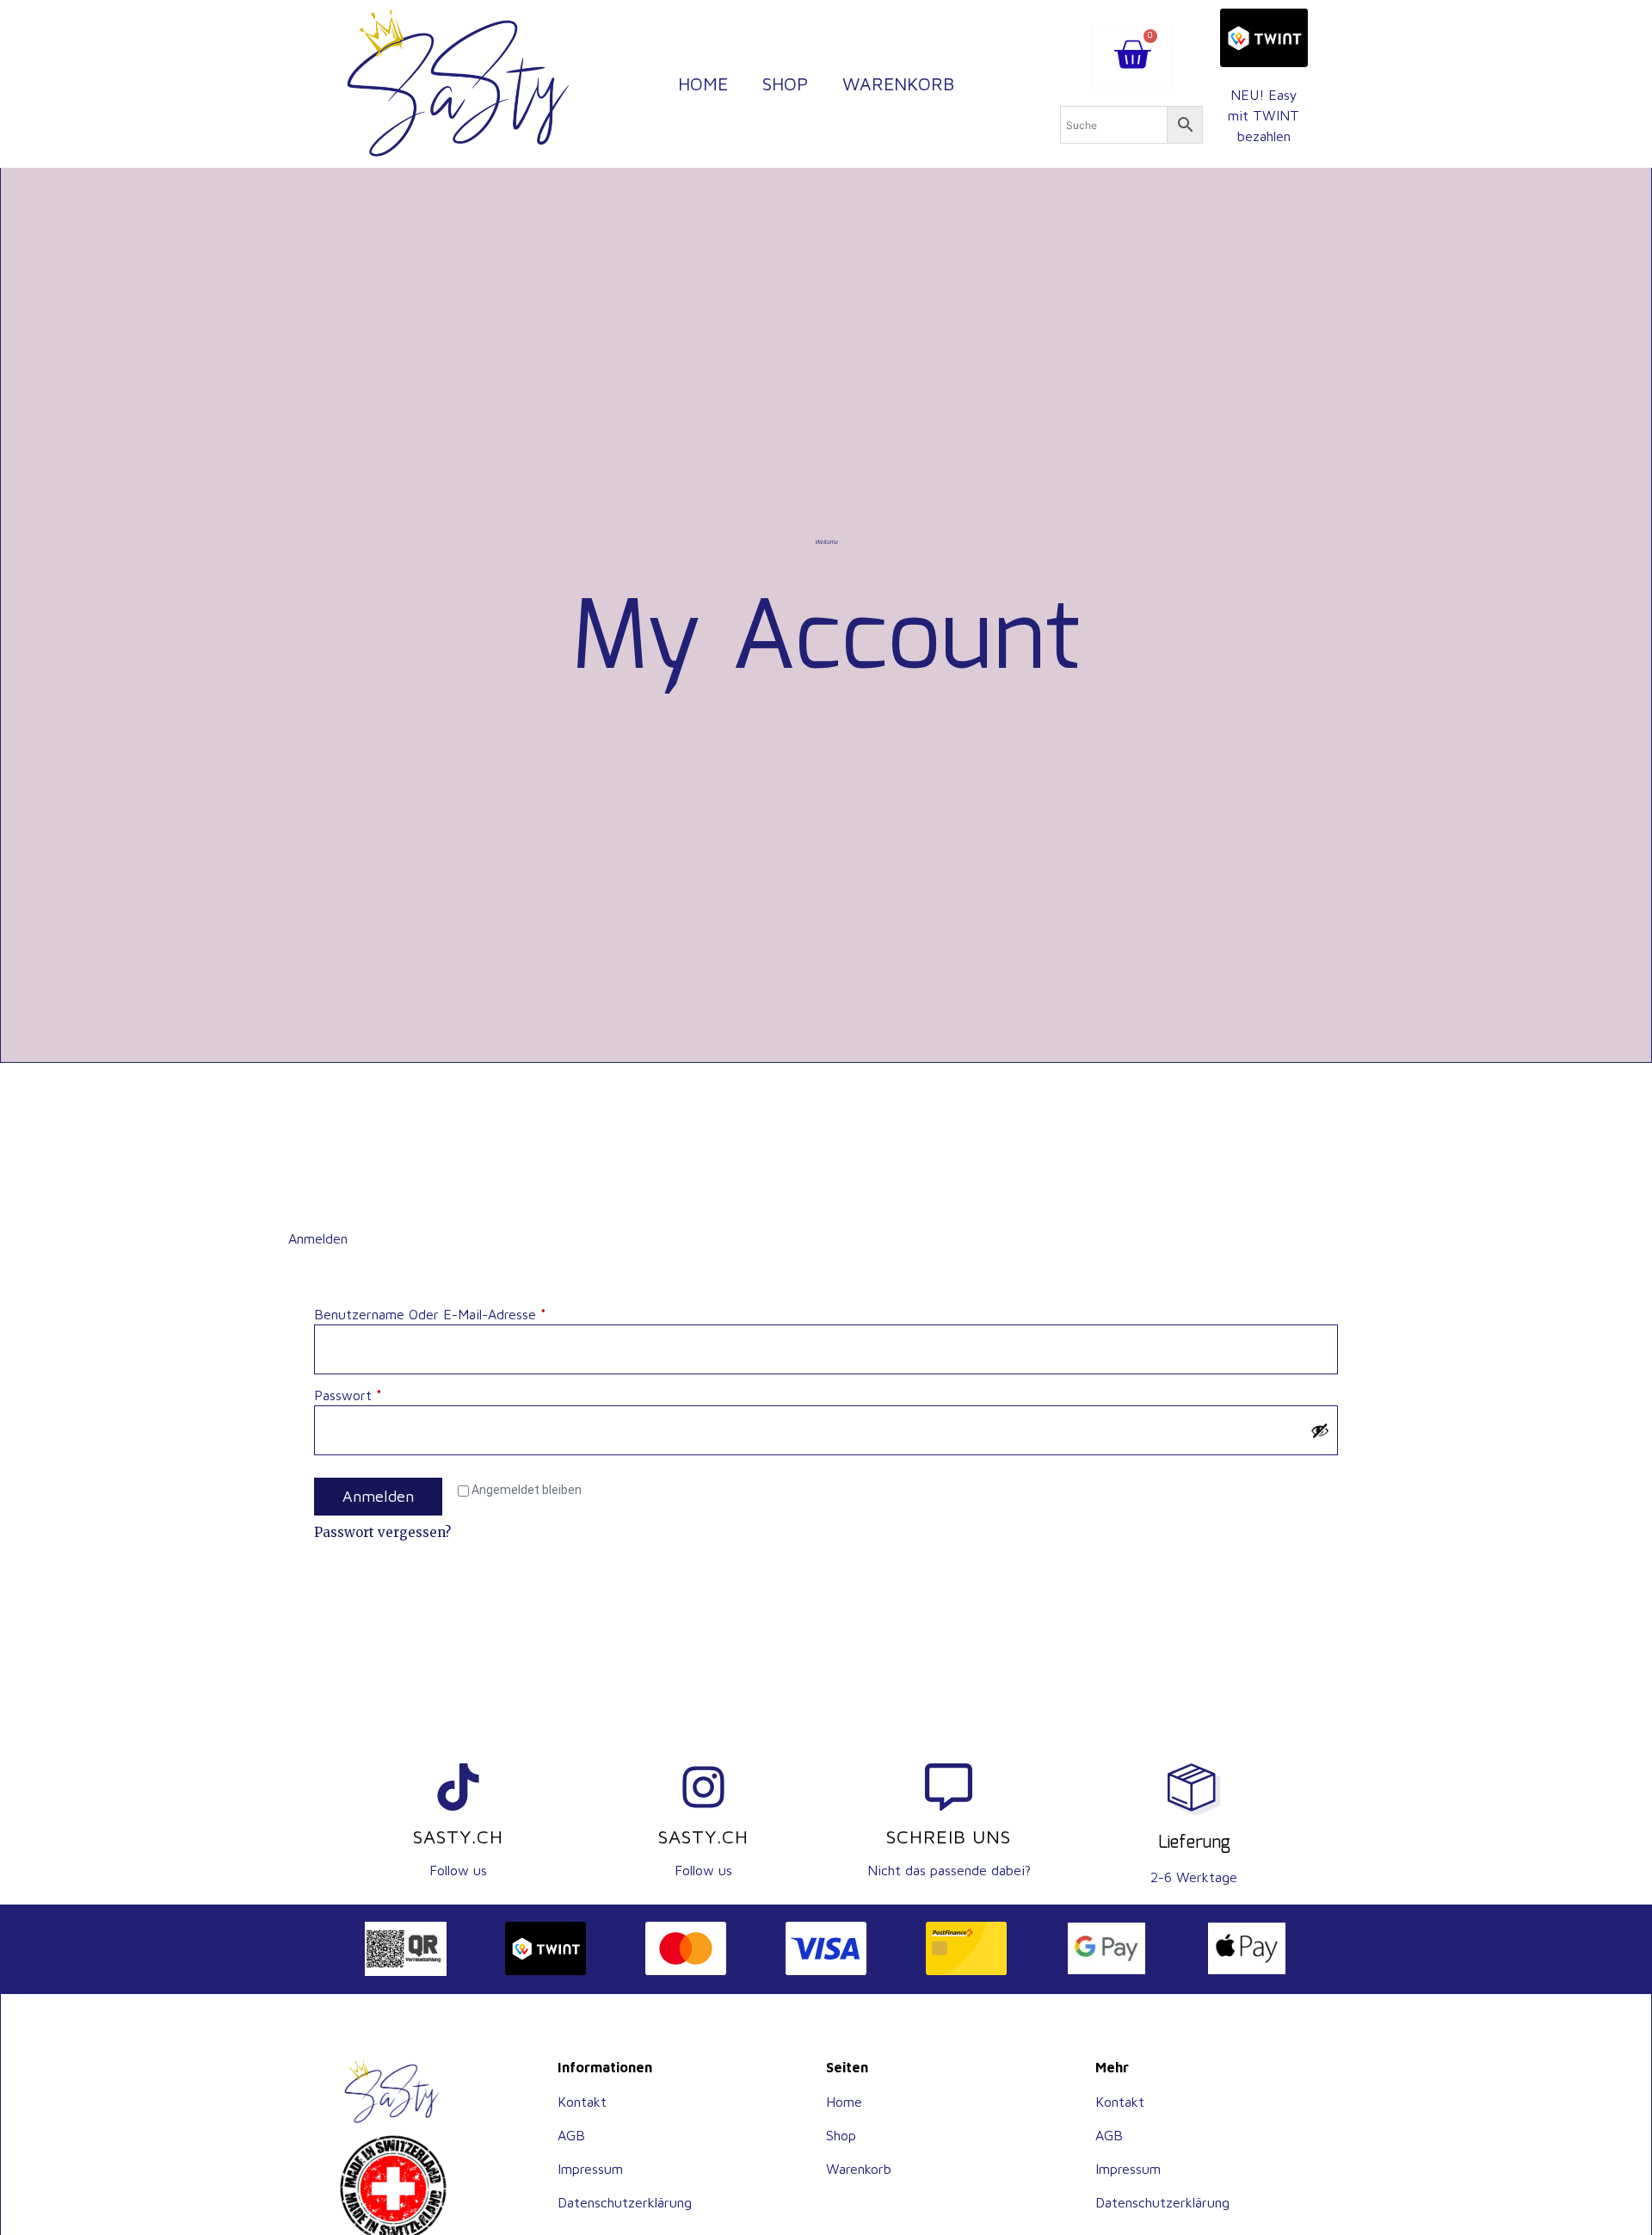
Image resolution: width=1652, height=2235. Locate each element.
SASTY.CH (458, 1837)
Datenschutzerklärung (625, 2202)
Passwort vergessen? (382, 1532)
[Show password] (1320, 1430)
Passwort (383, 1394)
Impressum (590, 2169)
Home (703, 83)
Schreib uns (949, 1837)
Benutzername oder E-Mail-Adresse (465, 1313)
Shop (785, 83)
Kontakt (582, 2102)
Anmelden (378, 1496)
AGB (571, 2135)
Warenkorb (898, 83)
